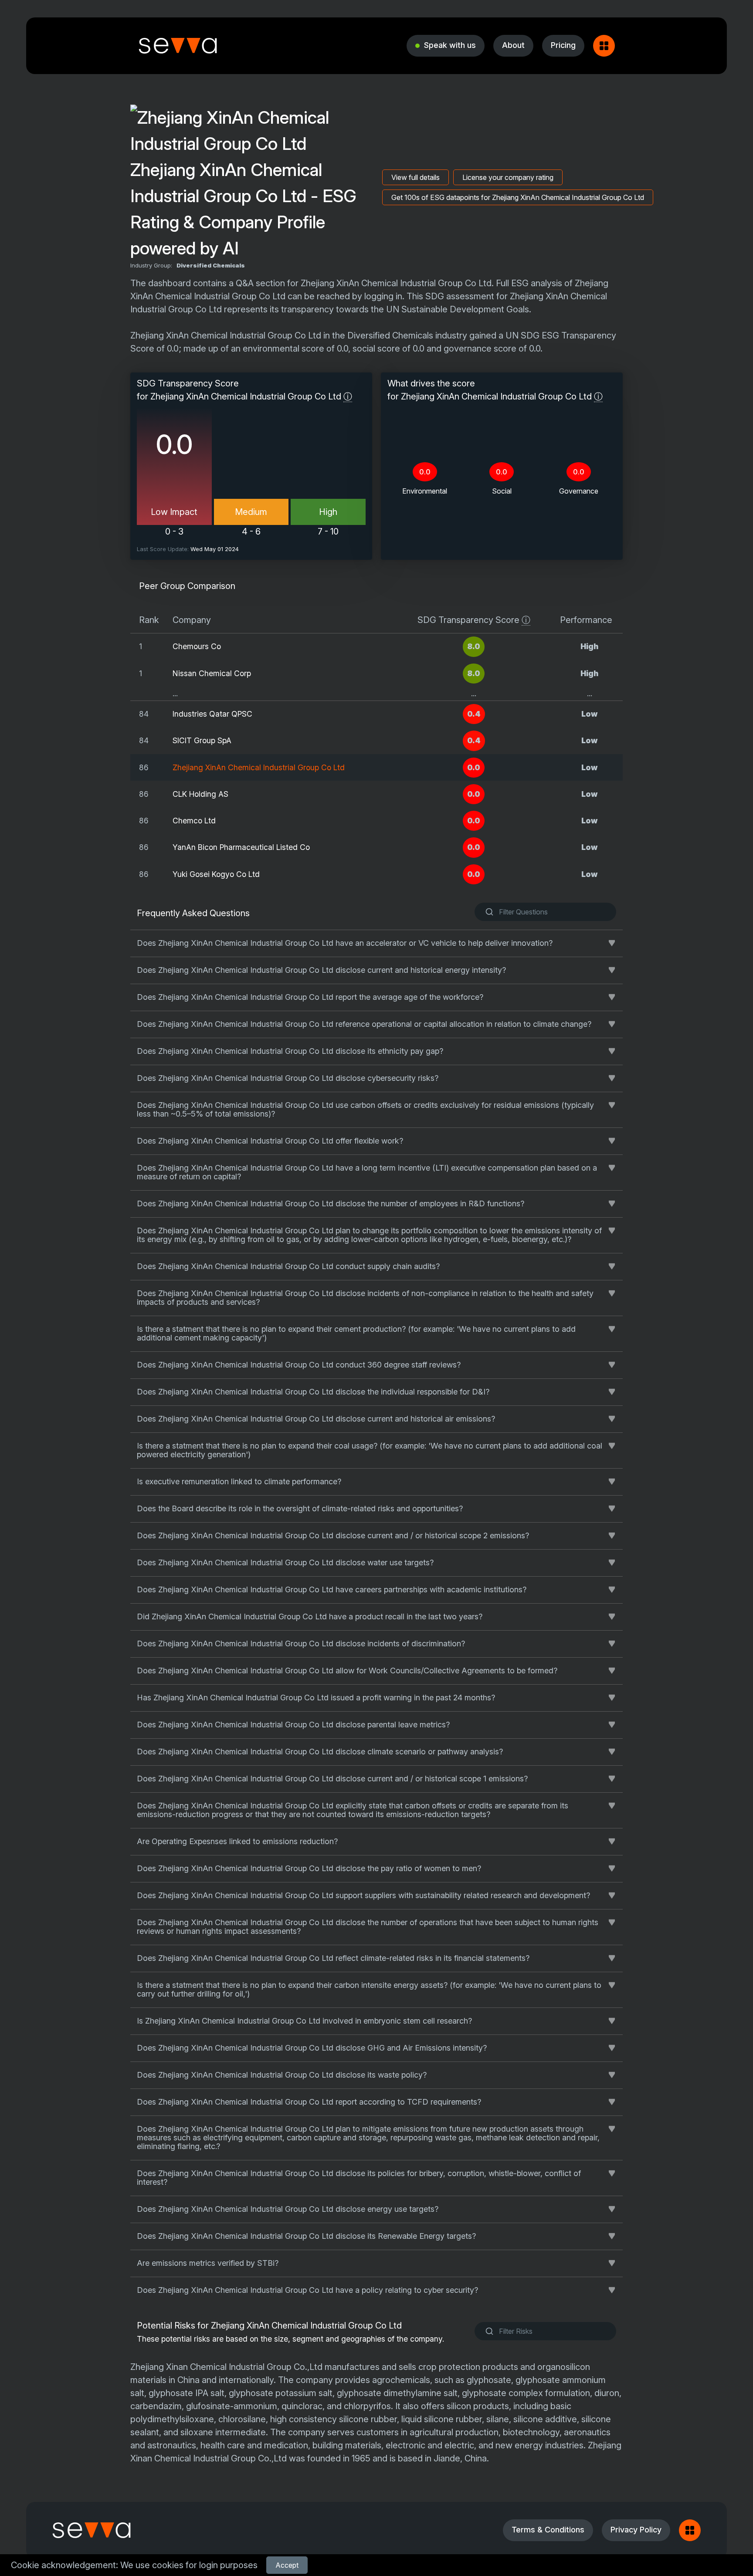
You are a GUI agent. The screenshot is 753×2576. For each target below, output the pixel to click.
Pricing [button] (563, 45)
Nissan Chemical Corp (212, 673)
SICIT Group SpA (202, 740)
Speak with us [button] (450, 45)
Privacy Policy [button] (636, 2530)
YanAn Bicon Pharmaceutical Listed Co (241, 847)
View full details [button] (416, 177)
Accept (287, 2565)
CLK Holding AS (200, 794)
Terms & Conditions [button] (548, 2530)
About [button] (513, 45)
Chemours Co (197, 646)
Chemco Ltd (194, 821)
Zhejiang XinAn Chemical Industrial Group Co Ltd (259, 767)
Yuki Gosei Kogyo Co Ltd (216, 874)
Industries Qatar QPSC (212, 714)
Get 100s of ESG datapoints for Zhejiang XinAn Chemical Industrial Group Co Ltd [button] (518, 197)
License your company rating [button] (508, 177)
